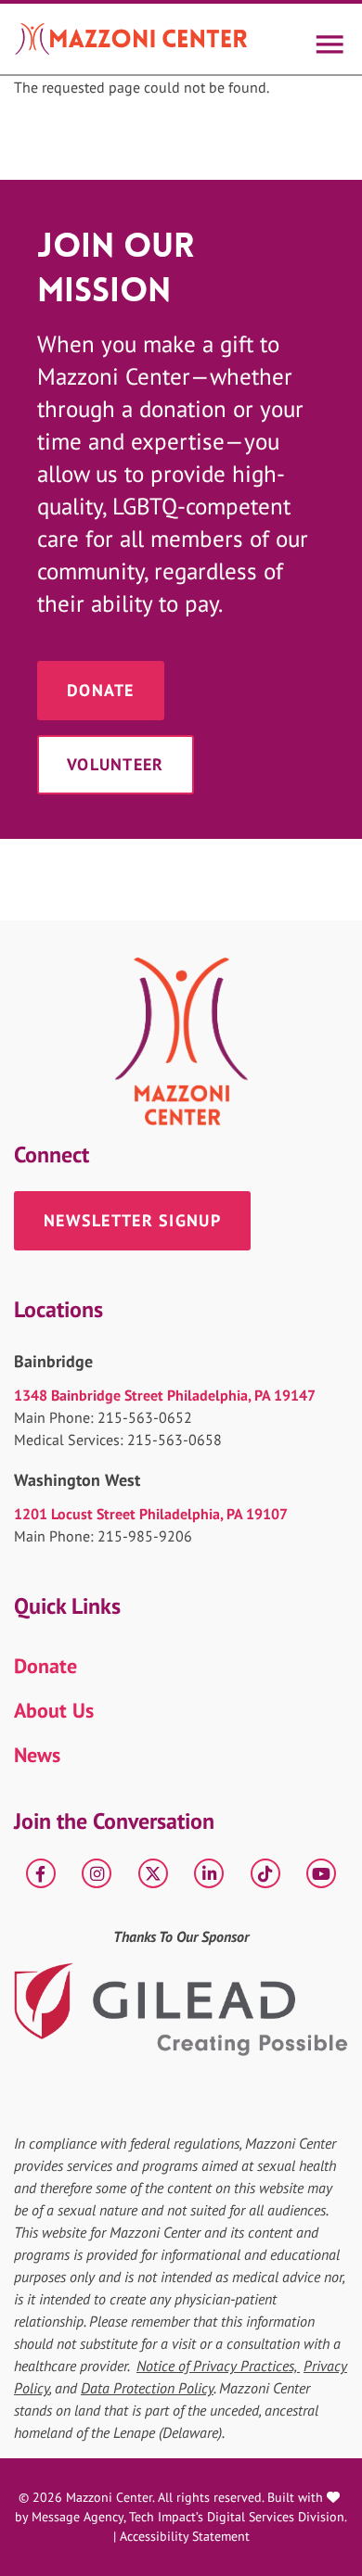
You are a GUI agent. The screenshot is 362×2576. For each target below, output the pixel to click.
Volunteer (116, 764)
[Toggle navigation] (329, 39)
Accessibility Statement (185, 2536)
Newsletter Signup (132, 1220)
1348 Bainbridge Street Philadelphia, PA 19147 (165, 1395)
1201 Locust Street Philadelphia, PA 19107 (151, 1514)
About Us (54, 1710)
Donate (101, 690)
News (37, 1755)
